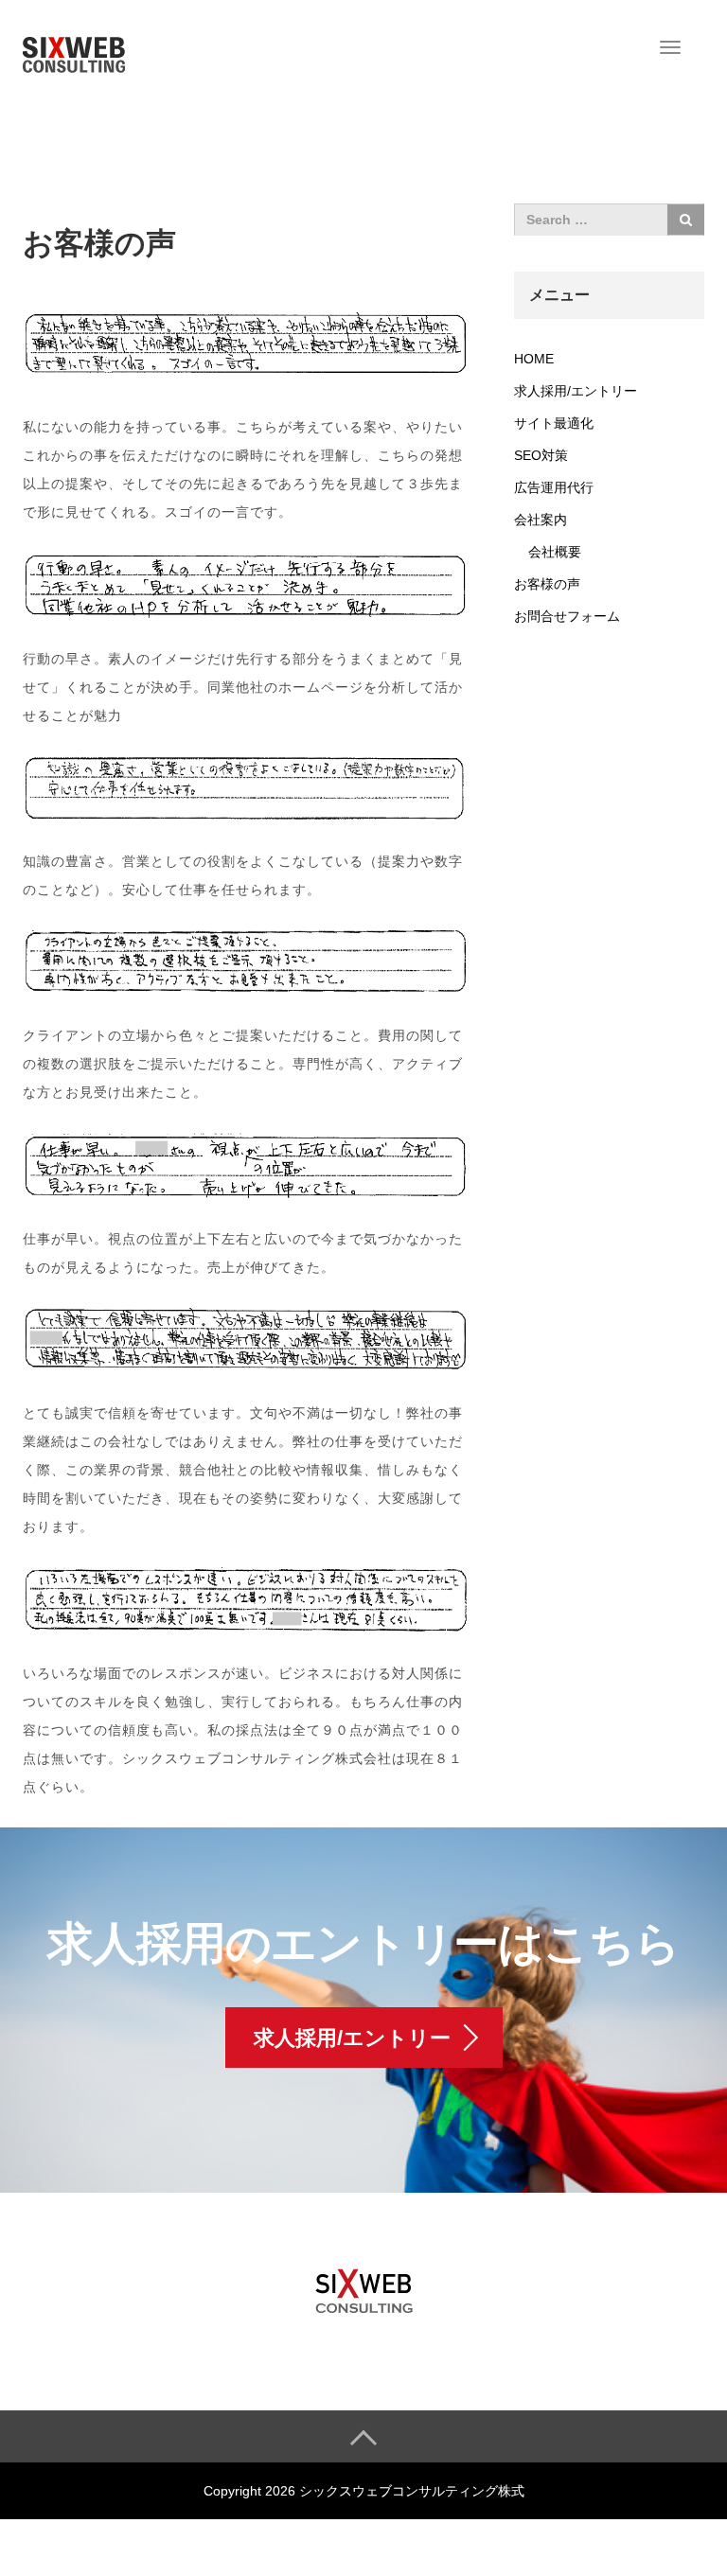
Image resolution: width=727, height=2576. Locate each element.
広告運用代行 (554, 487)
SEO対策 (541, 455)
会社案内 (541, 520)
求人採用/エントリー (576, 391)
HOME (534, 359)
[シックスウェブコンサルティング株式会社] (74, 51)
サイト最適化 (554, 423)
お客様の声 (547, 584)
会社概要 (555, 552)
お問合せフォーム (567, 616)
